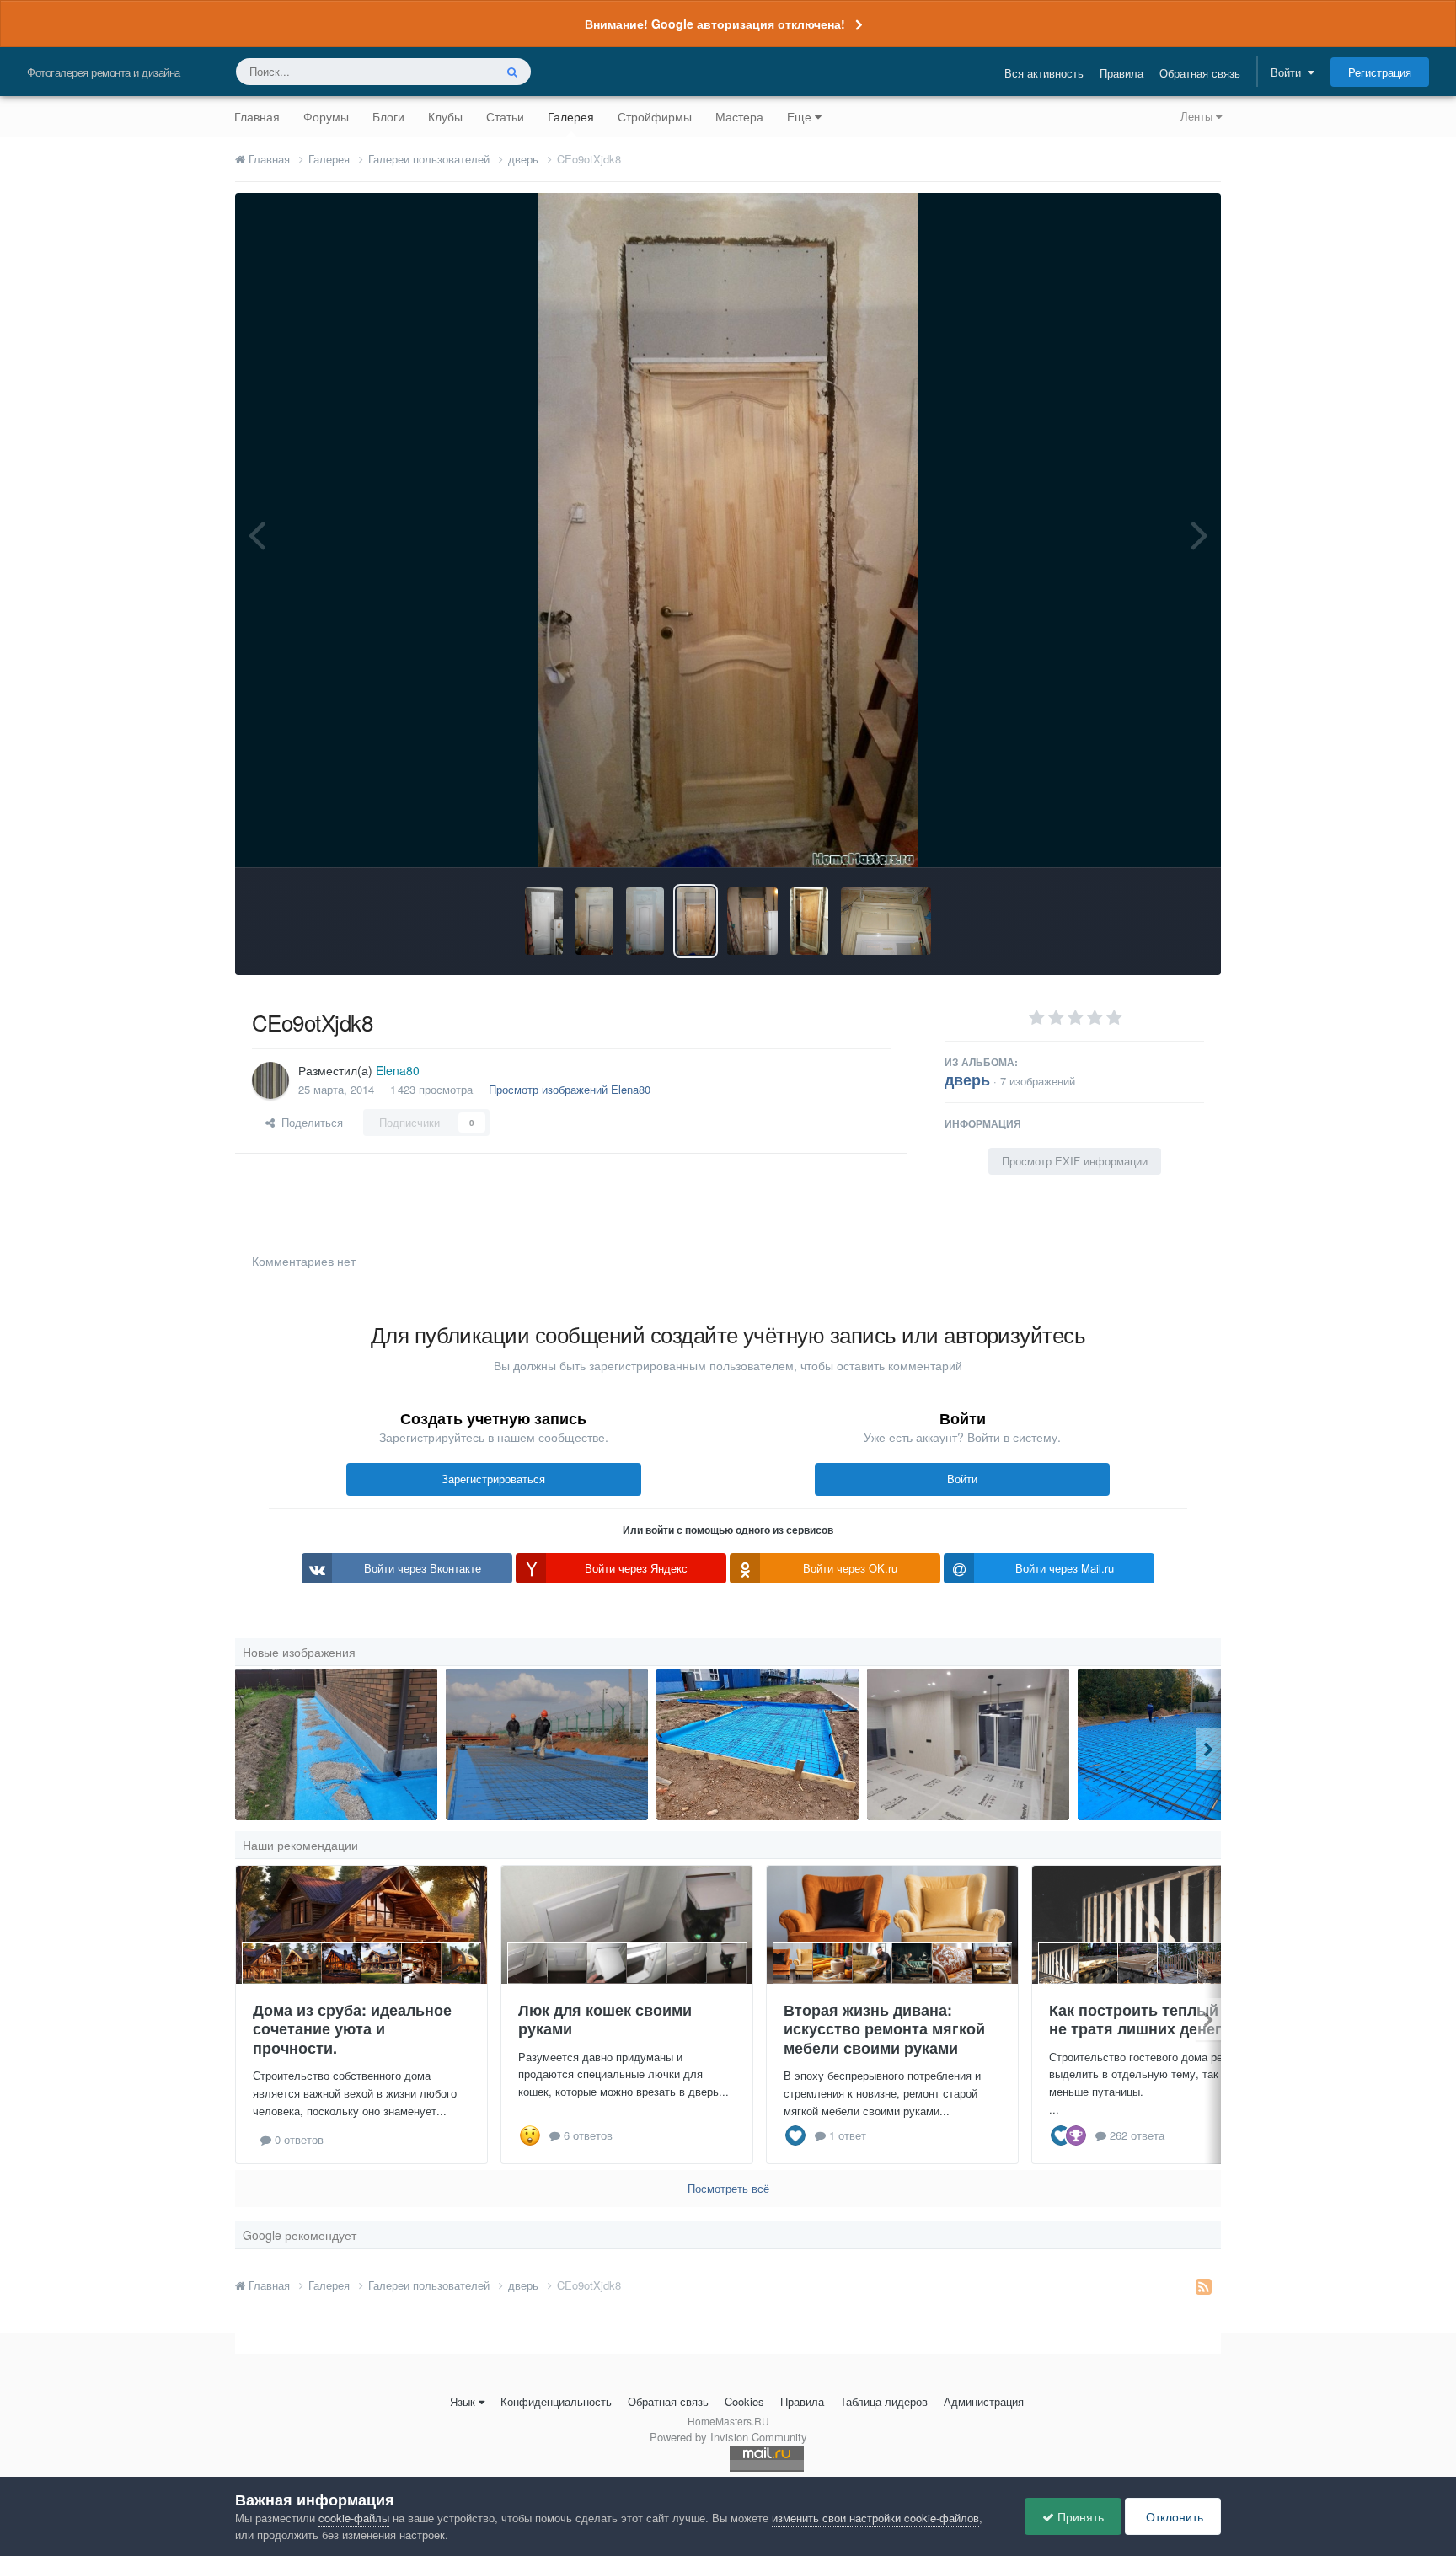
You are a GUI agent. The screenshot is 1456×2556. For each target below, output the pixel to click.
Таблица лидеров (884, 2401)
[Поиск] (512, 72)
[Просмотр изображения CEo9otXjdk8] (696, 921)
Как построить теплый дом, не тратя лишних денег (1153, 2020)
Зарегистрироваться (493, 1479)
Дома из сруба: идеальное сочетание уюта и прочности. (352, 2029)
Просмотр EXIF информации (1075, 1161)
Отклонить (1173, 2516)
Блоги (388, 116)
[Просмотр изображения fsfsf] (968, 1744)
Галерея (571, 116)
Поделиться (309, 1122)
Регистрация (1380, 72)
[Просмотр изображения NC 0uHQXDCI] (886, 921)
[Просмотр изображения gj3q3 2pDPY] (752, 921)
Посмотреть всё (728, 2188)
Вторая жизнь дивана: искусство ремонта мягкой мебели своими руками (884, 2029)
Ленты (1198, 116)
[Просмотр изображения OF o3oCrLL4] (645, 921)
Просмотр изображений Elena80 (570, 1089)
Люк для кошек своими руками (605, 2020)
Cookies (744, 2401)
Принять (1079, 2516)
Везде (456, 71)
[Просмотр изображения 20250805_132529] (757, 1744)
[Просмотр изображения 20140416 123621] (544, 921)
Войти (1289, 72)
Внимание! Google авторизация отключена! (715, 24)
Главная (257, 116)
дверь (967, 1080)
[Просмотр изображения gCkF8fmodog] (809, 921)
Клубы (445, 116)
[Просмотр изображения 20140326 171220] (594, 921)
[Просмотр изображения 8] (547, 1744)
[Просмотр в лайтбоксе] (728, 530)
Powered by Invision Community (728, 2437)
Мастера (739, 116)
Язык (463, 2401)
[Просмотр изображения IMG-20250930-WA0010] (1179, 1744)
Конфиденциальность (556, 2401)
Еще (799, 116)
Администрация (984, 2401)
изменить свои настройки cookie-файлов (875, 2518)
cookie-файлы (354, 2518)
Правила (1121, 73)
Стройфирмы (655, 116)
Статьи (505, 116)
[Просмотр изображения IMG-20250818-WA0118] (336, 1744)
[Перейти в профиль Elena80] (270, 1080)
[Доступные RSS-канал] (1204, 2285)
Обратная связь (1200, 73)
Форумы (326, 116)
